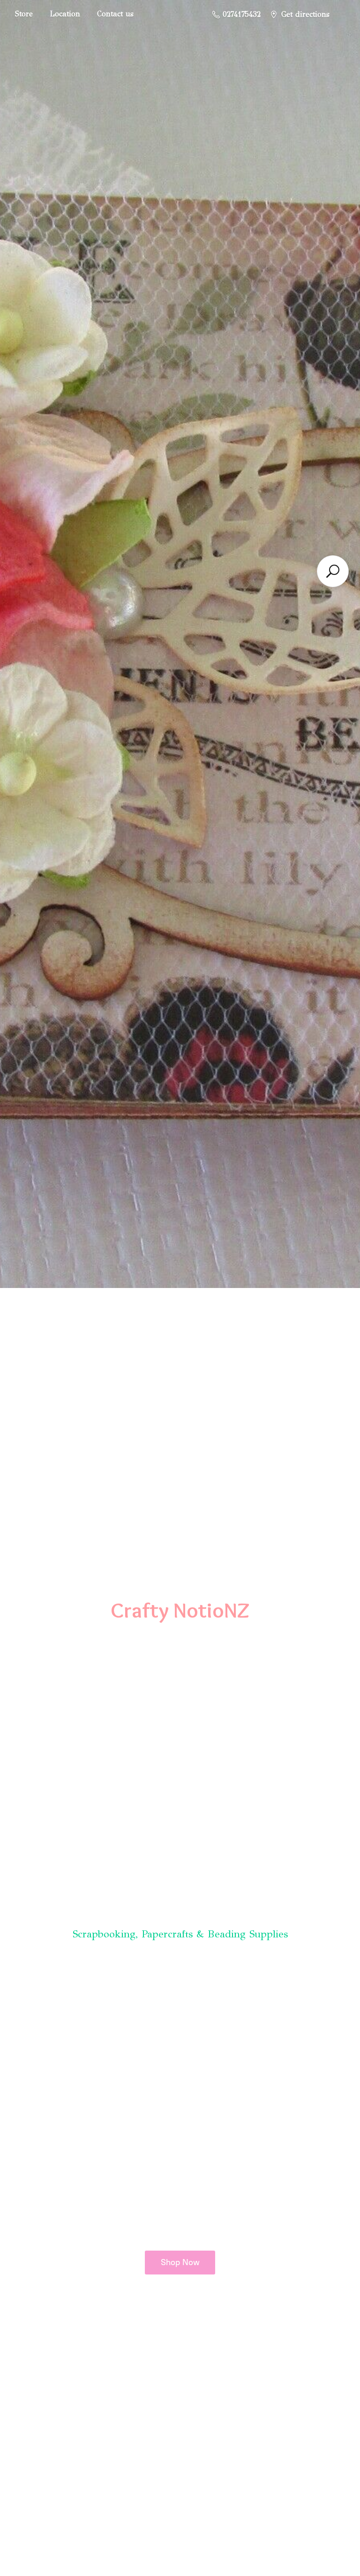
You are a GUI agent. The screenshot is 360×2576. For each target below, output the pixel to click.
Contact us (115, 14)
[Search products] (333, 571)
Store (24, 14)
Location (65, 14)
